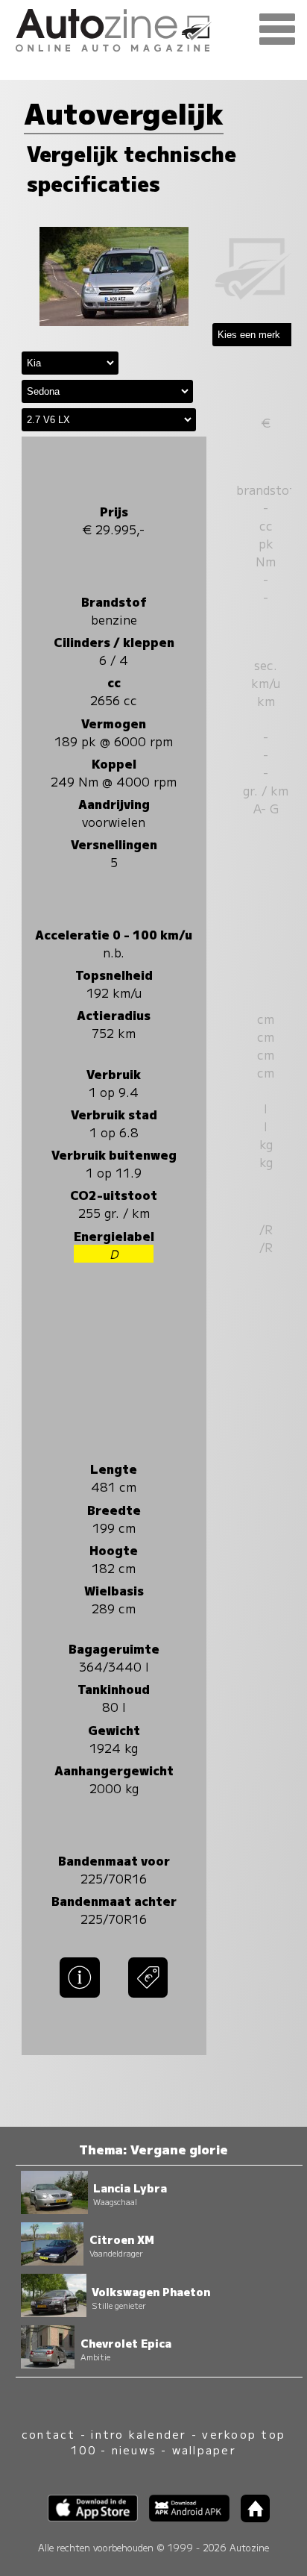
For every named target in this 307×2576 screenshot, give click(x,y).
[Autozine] (153, 28)
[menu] (277, 30)
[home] (250, 2517)
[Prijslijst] (148, 1998)
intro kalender (139, 2434)
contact (49, 2434)
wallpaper (204, 2450)
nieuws (134, 2450)
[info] (80, 1998)
